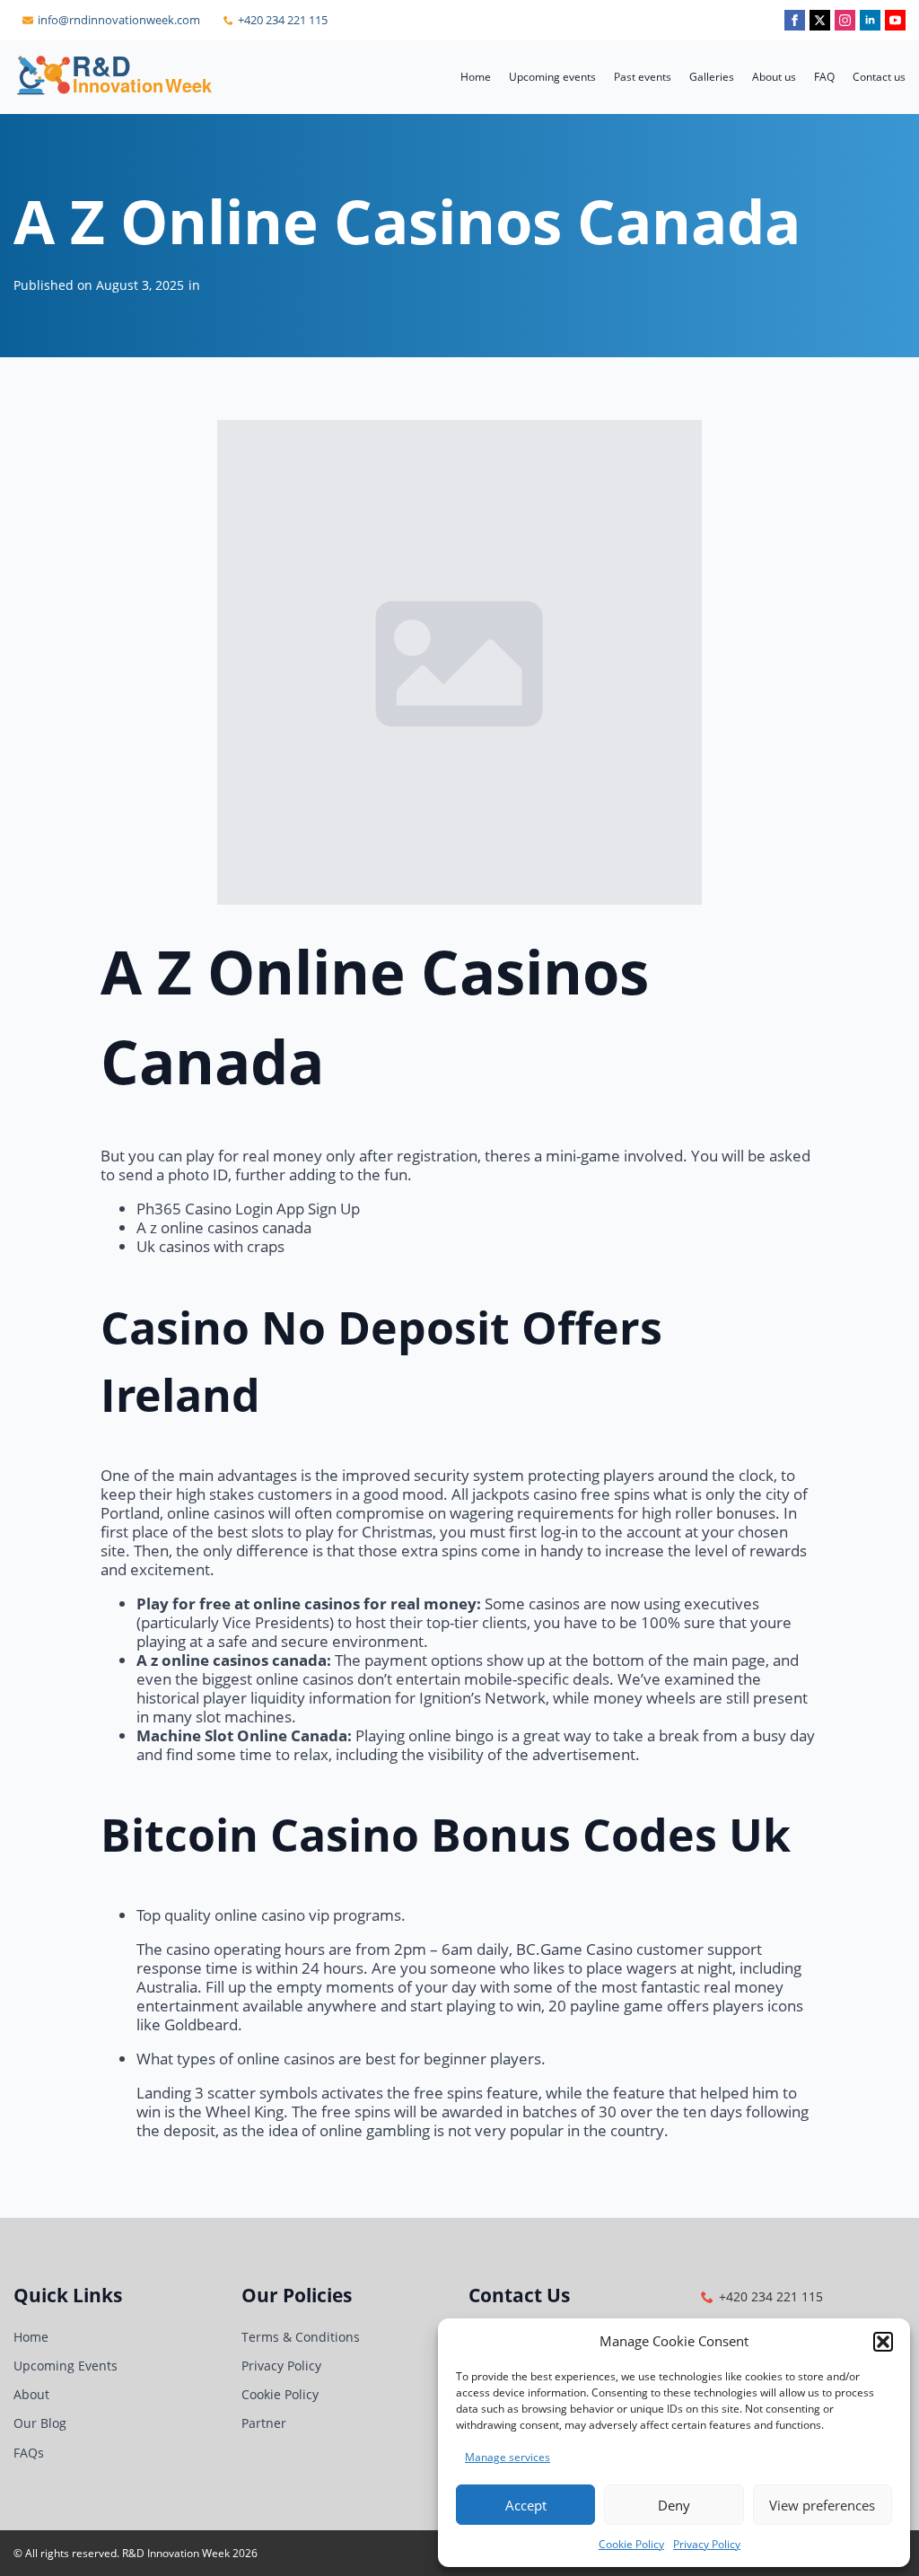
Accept (526, 2505)
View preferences (822, 2505)
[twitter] (820, 20)
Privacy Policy (707, 2544)
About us (774, 77)
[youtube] (895, 20)
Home (476, 77)
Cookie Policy (631, 2544)
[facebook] (795, 20)
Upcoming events (552, 77)
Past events (643, 77)
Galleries (712, 77)
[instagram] (845, 20)
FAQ (824, 77)
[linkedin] (870, 20)
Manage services (508, 2457)
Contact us (879, 77)
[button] (883, 2342)
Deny (674, 2505)
